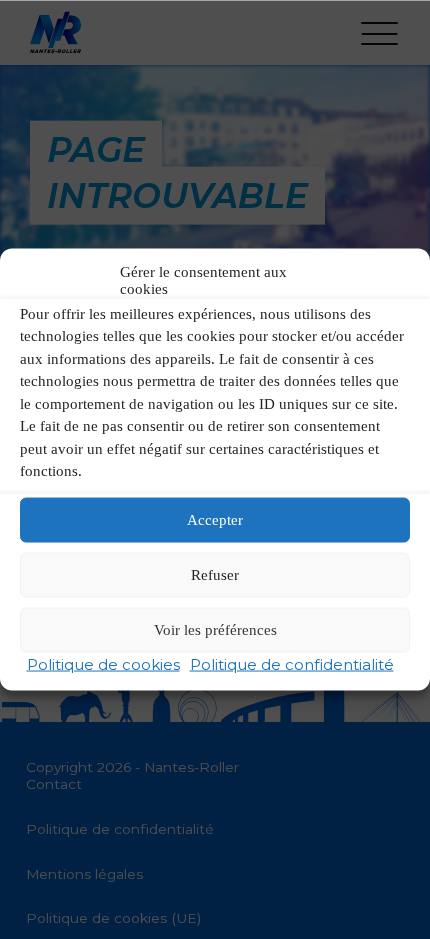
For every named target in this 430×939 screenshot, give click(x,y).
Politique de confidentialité (292, 663)
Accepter (215, 520)
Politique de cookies (103, 663)
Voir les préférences (215, 630)
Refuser (215, 575)
